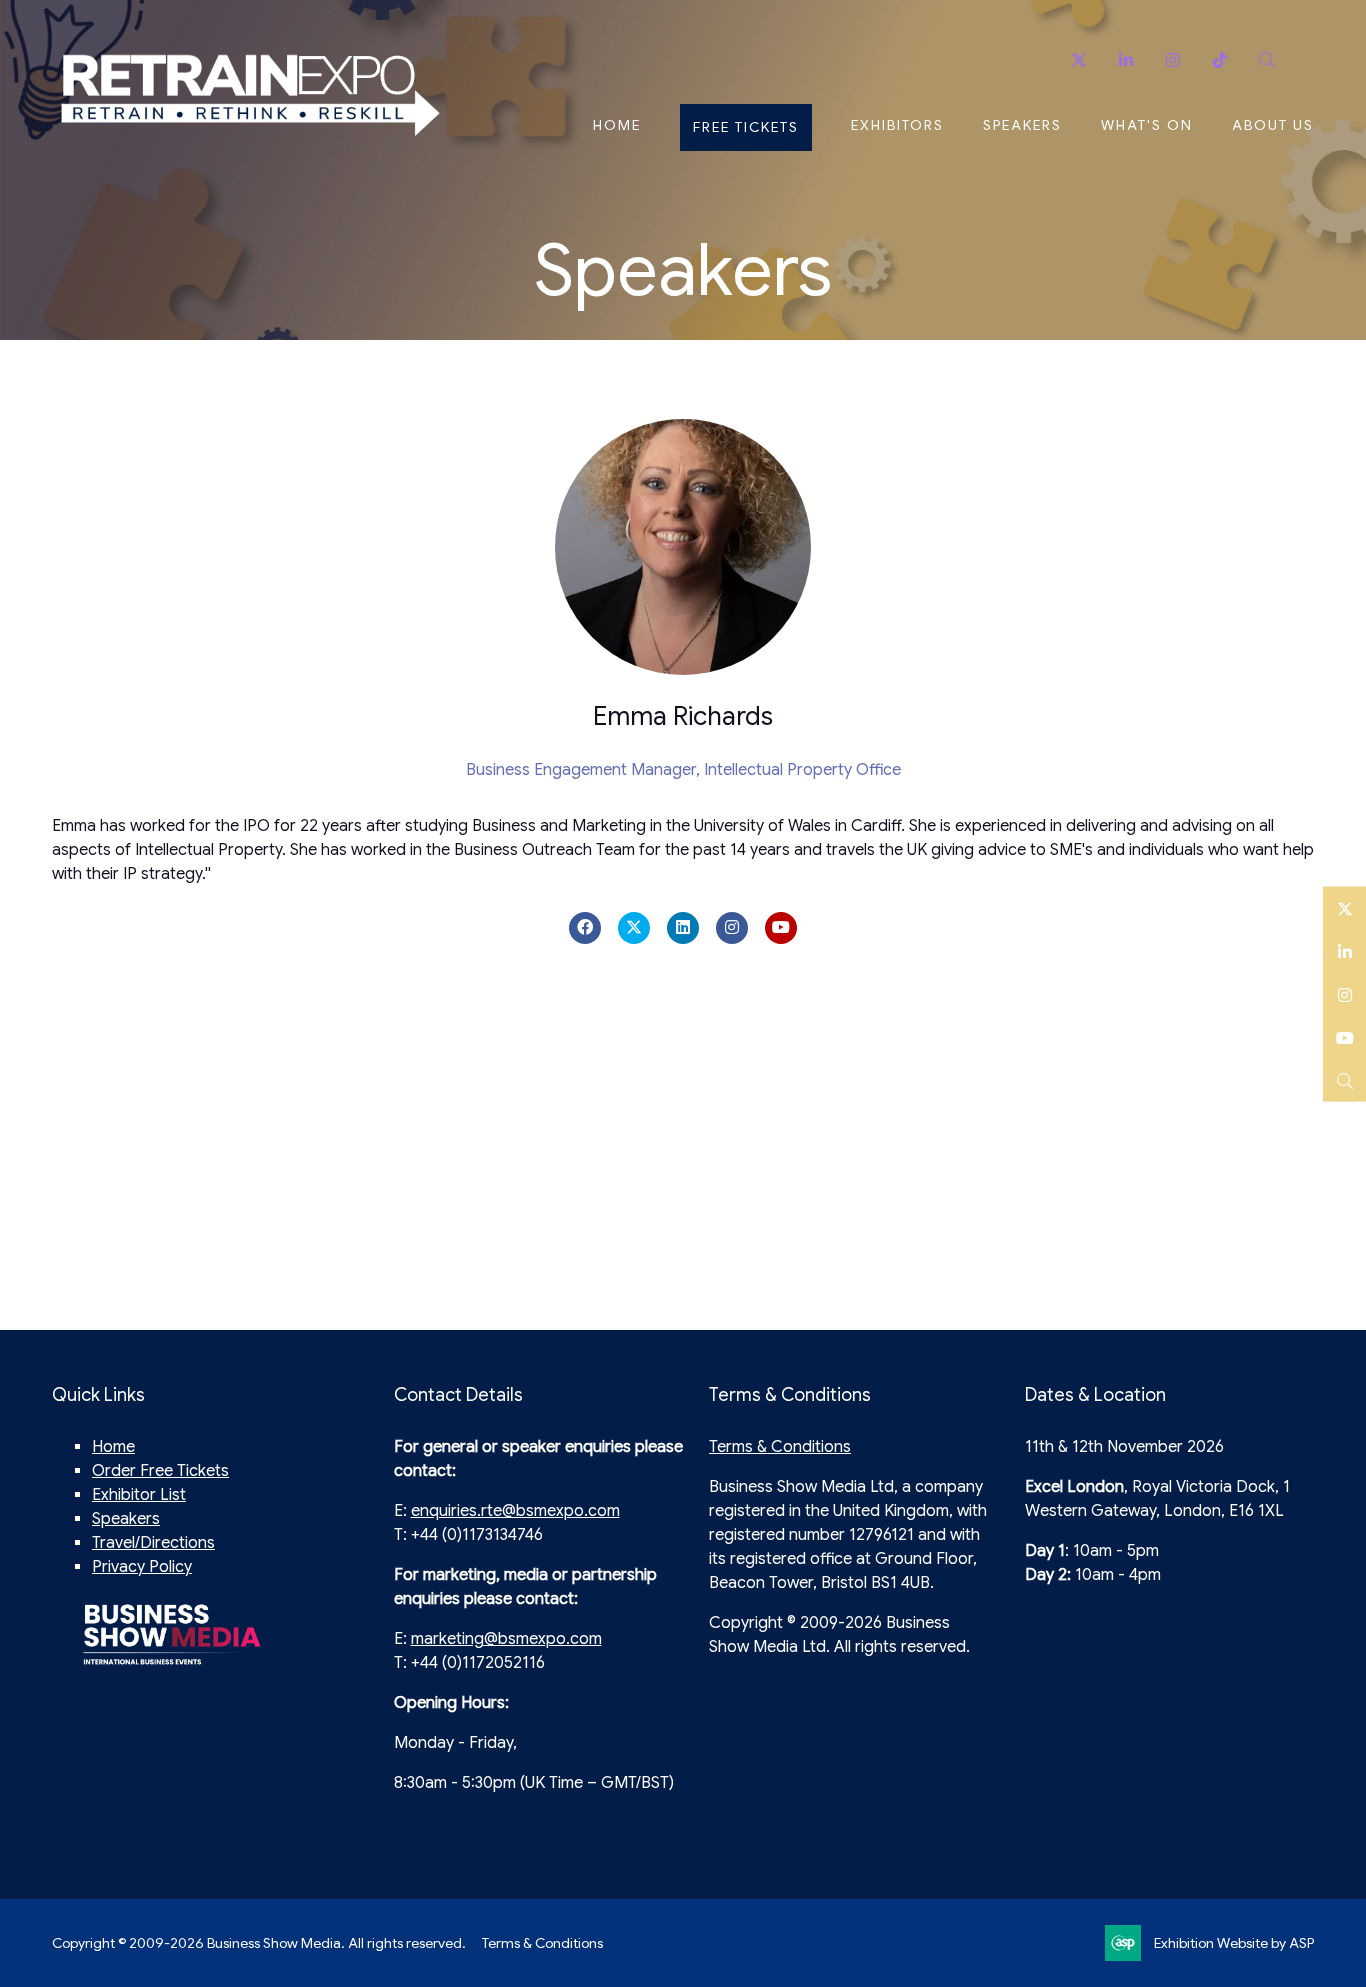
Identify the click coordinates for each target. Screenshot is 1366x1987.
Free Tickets (746, 127)
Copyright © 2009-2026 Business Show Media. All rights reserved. (259, 1943)
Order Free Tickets (160, 1471)
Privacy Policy (142, 1567)
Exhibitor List (139, 1495)
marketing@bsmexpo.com (506, 1639)
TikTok (1219, 60)
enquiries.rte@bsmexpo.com (515, 1511)
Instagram (1172, 60)
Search (1266, 60)
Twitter (1078, 60)
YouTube (1344, 1036)
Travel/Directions (153, 1543)
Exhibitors (897, 125)
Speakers (1022, 125)
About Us (1273, 125)
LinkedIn (1344, 950)
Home (617, 125)
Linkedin (1125, 60)
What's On (1147, 125)
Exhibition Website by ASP (1234, 1943)
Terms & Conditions (780, 1447)
